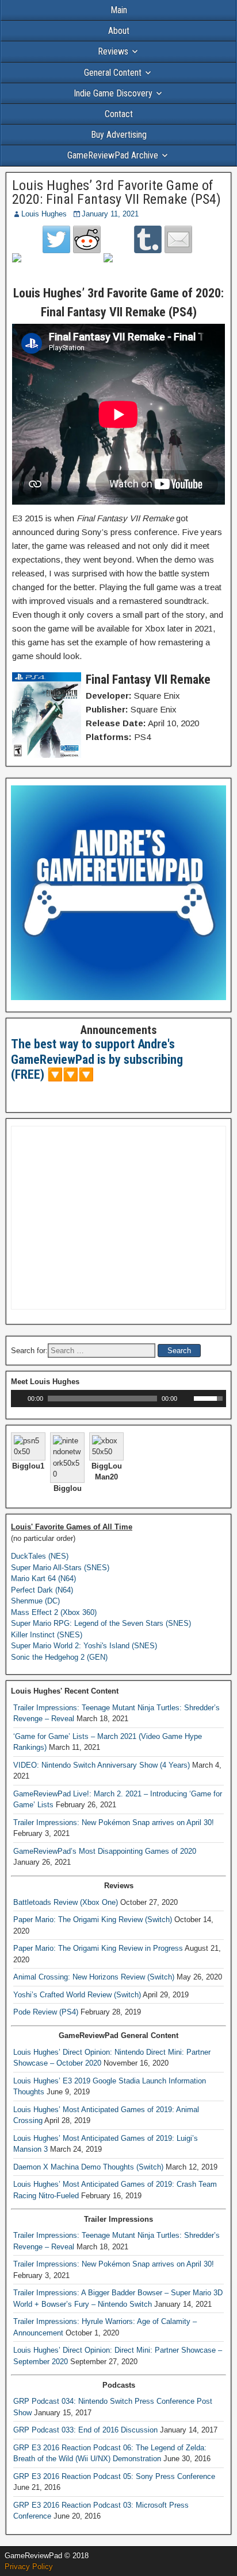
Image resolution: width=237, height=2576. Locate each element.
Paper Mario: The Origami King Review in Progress (98, 1948)
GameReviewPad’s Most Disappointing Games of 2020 (105, 1851)
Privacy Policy (29, 2567)
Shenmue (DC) (35, 1601)
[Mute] (186, 1399)
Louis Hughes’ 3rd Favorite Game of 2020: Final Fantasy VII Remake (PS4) (116, 192)
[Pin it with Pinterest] (117, 267)
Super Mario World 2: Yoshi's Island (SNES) (84, 1646)
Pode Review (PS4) (46, 2012)
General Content (113, 73)
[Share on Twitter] (56, 239)
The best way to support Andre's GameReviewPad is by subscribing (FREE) (97, 1059)
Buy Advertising (119, 135)
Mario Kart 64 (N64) (43, 1578)
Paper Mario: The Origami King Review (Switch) (93, 1920)
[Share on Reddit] (87, 239)
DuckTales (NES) (40, 1556)
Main (119, 10)
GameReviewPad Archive (113, 155)
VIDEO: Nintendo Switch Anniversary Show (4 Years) (102, 1765)
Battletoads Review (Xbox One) (66, 1902)
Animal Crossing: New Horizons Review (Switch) (94, 1977)
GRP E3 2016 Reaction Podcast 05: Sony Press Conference (114, 2476)
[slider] (210, 1397)
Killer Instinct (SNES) (47, 1635)
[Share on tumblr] (148, 239)
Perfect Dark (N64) (42, 1590)
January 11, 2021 (110, 214)
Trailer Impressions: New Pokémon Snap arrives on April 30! (114, 1822)
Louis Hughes (44, 214)
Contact (119, 114)
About (119, 31)
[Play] (18, 1399)
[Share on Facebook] (26, 267)
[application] (118, 1399)
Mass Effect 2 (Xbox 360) (54, 1612)
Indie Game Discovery (113, 93)
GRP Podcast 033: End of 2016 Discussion (85, 2430)
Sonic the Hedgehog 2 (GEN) (59, 1657)
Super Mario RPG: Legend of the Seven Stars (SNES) (101, 1623)
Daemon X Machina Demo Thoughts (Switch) (88, 2167)
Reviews (113, 51)
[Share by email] (178, 239)
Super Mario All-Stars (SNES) (60, 1568)
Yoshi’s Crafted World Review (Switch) (77, 1995)
